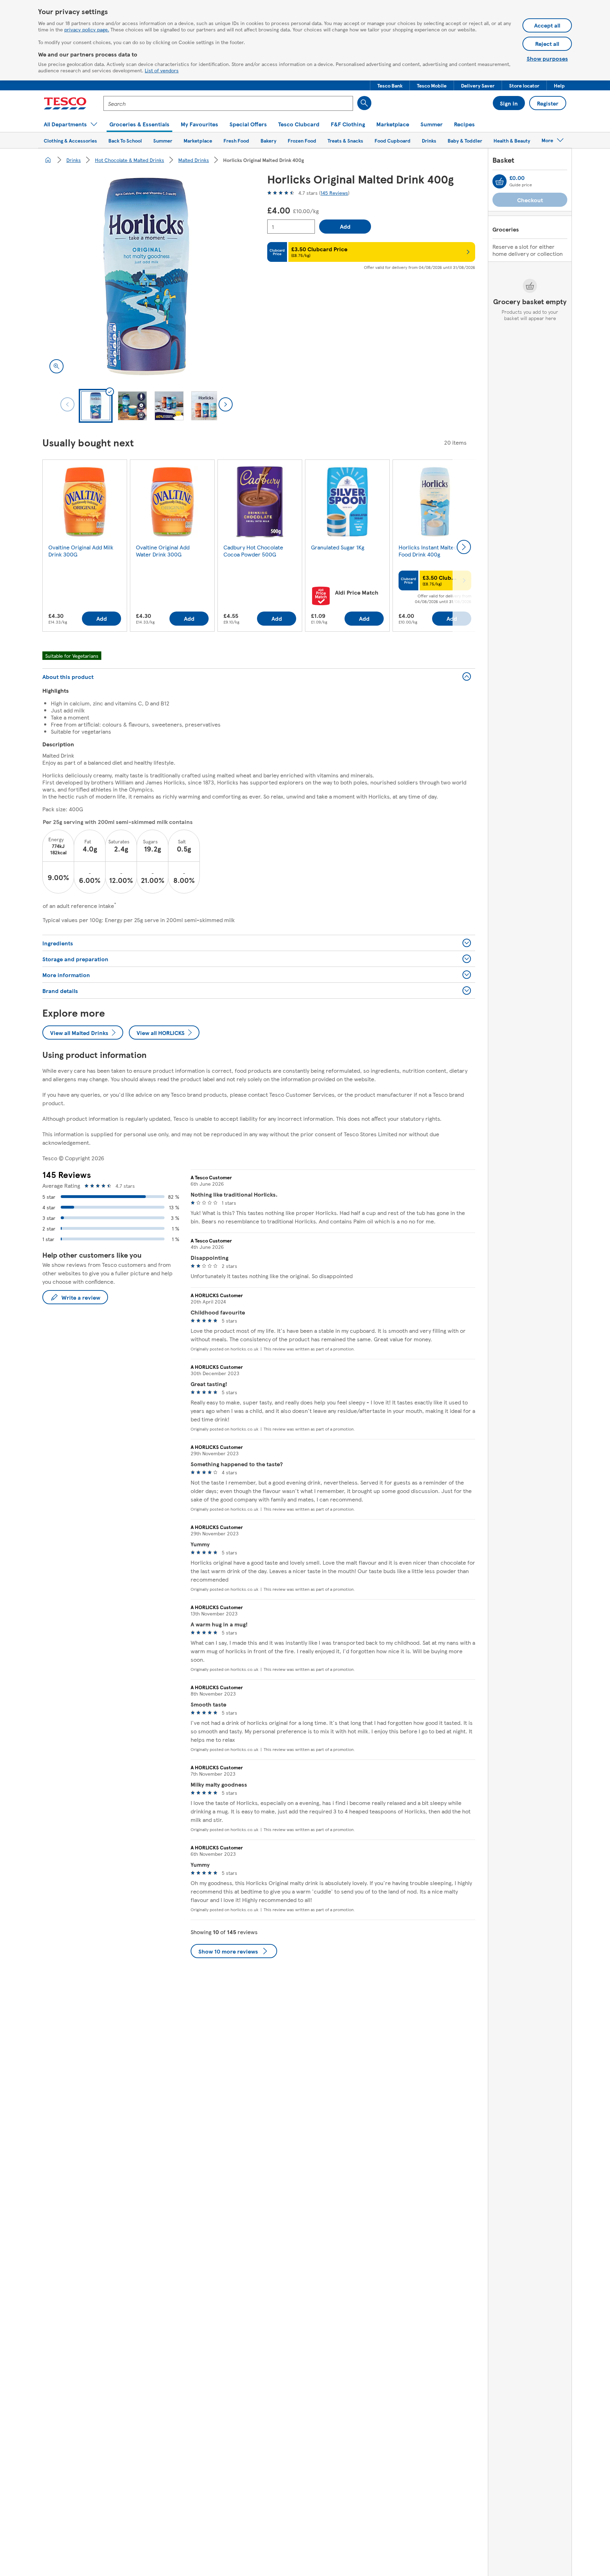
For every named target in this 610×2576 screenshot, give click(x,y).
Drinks (74, 160)
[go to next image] (226, 404)
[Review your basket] (500, 181)
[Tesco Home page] (65, 103)
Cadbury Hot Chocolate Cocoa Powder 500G (253, 551)
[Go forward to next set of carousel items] (464, 547)
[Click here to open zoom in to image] (56, 366)
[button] (390, 85)
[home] (48, 160)
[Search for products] (364, 103)
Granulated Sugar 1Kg (338, 547)
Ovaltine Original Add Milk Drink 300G (81, 551)
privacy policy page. (87, 29)
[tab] (96, 406)
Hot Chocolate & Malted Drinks (130, 160)
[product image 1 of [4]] (146, 276)
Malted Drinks (194, 160)
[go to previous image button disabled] (67, 404)
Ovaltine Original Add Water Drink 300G (163, 551)
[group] (85, 547)
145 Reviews (334, 193)
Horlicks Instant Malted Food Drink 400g (428, 551)
